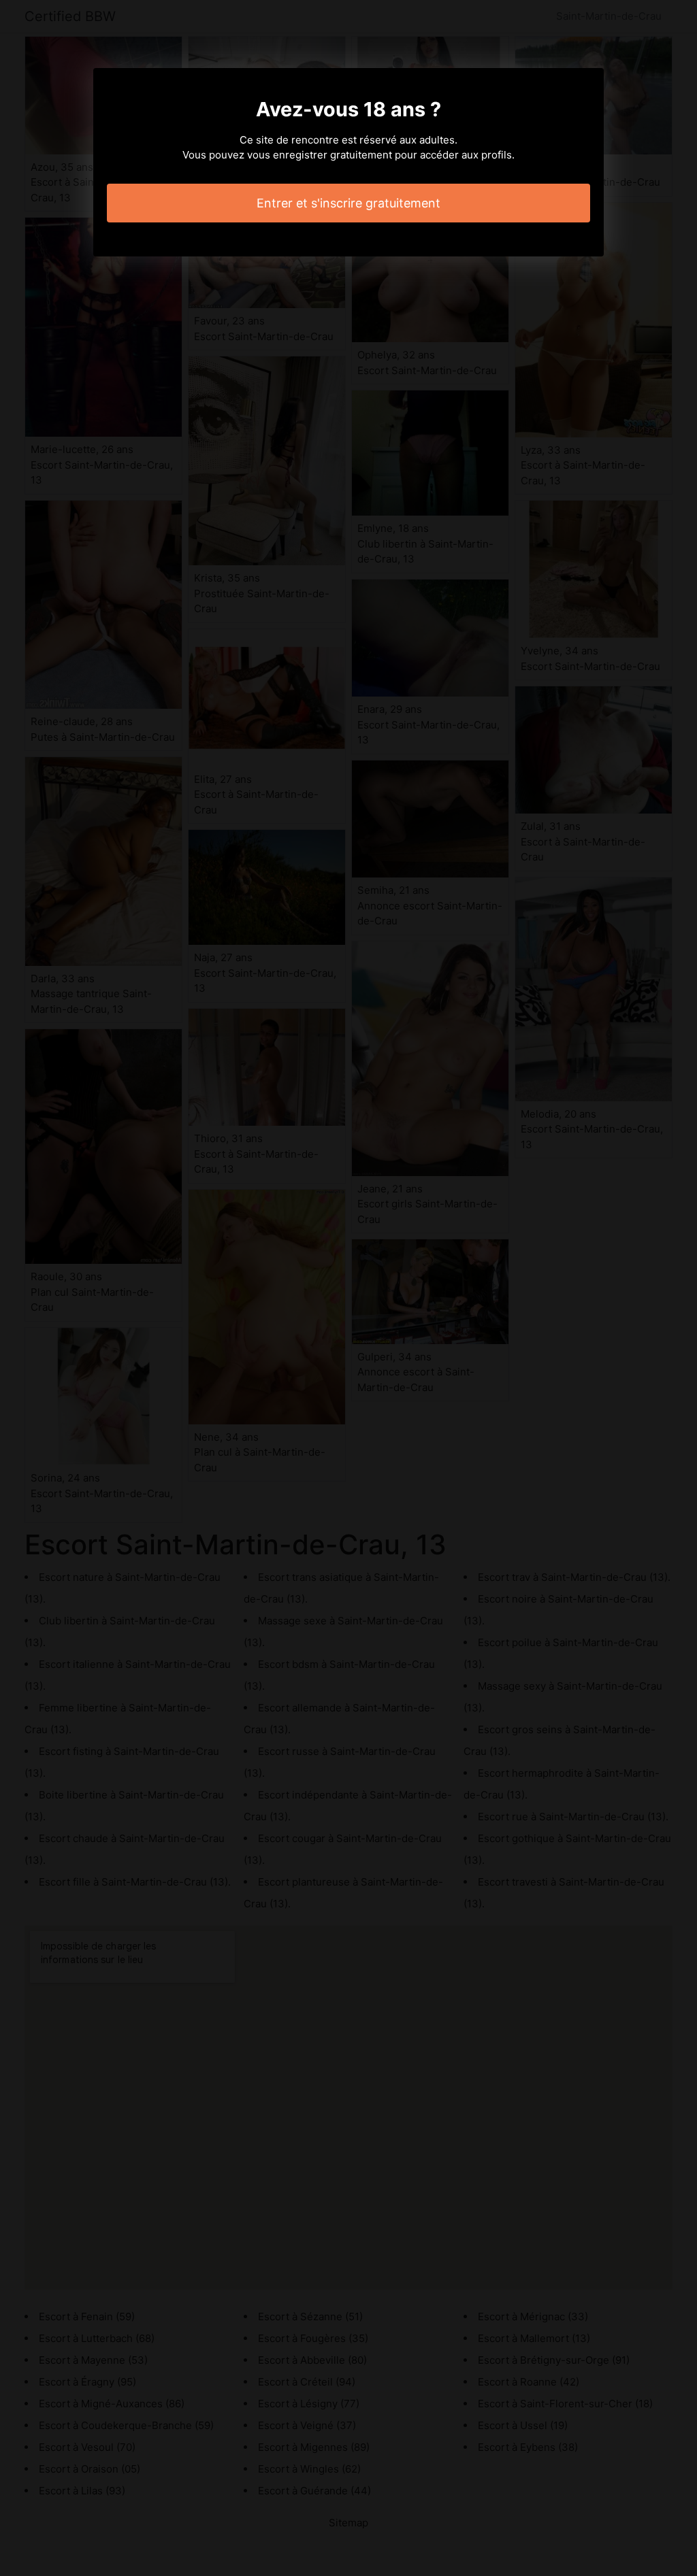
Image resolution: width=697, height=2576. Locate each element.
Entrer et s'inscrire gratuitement (348, 203)
